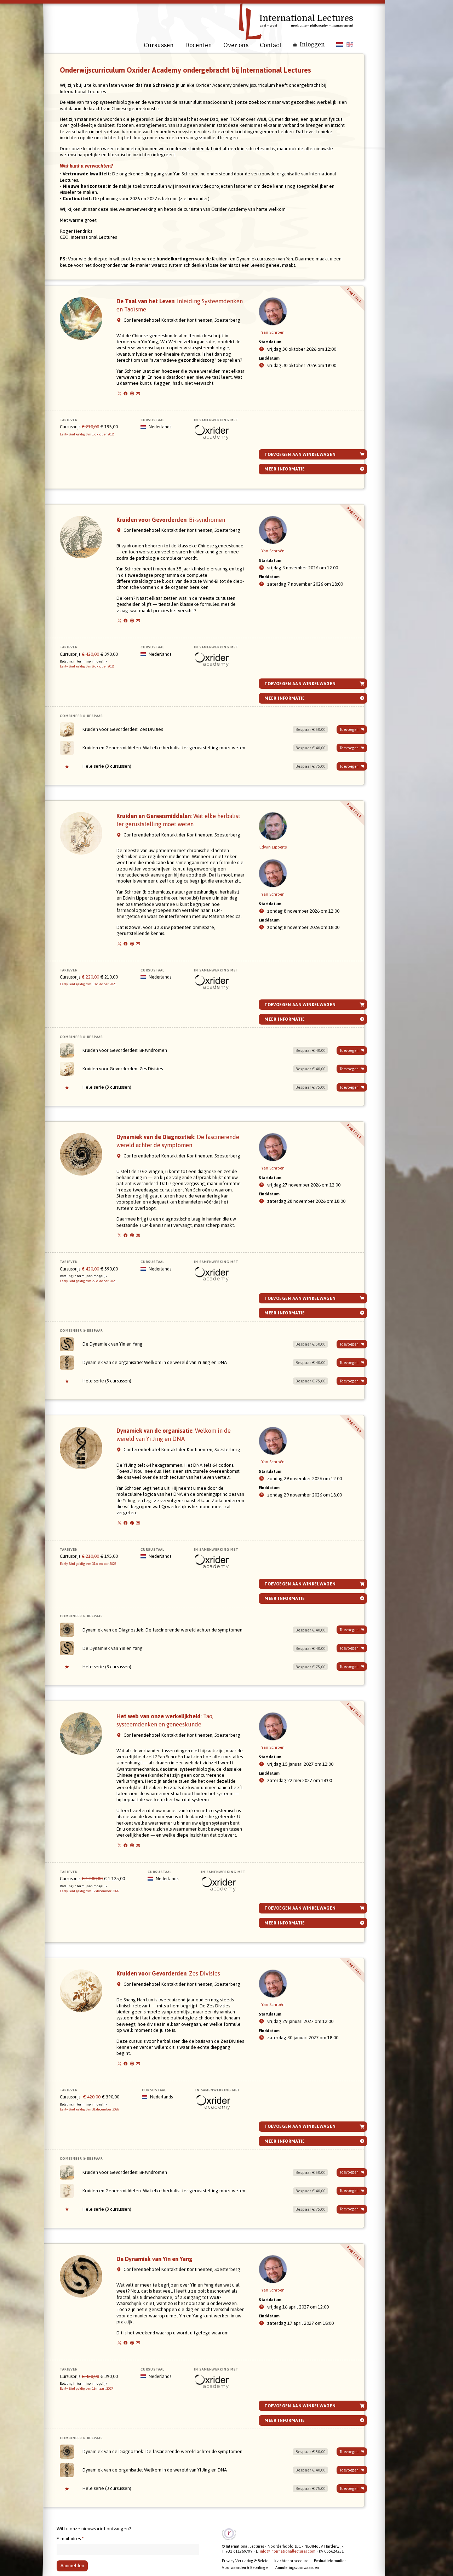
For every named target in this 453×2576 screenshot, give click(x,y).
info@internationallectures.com (288, 2551)
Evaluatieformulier (330, 2561)
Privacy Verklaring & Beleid (245, 2561)
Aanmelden (72, 2566)
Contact (271, 45)
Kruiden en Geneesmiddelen (164, 748)
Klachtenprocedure (291, 2561)
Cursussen (159, 45)
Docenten (199, 45)
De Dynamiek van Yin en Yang (113, 1344)
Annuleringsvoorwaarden (297, 2567)
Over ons (236, 45)
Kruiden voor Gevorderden (171, 520)
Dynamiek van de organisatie (155, 1362)
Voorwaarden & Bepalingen (246, 2567)
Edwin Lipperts (273, 847)
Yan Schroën (273, 332)
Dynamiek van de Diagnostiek (162, 1630)
